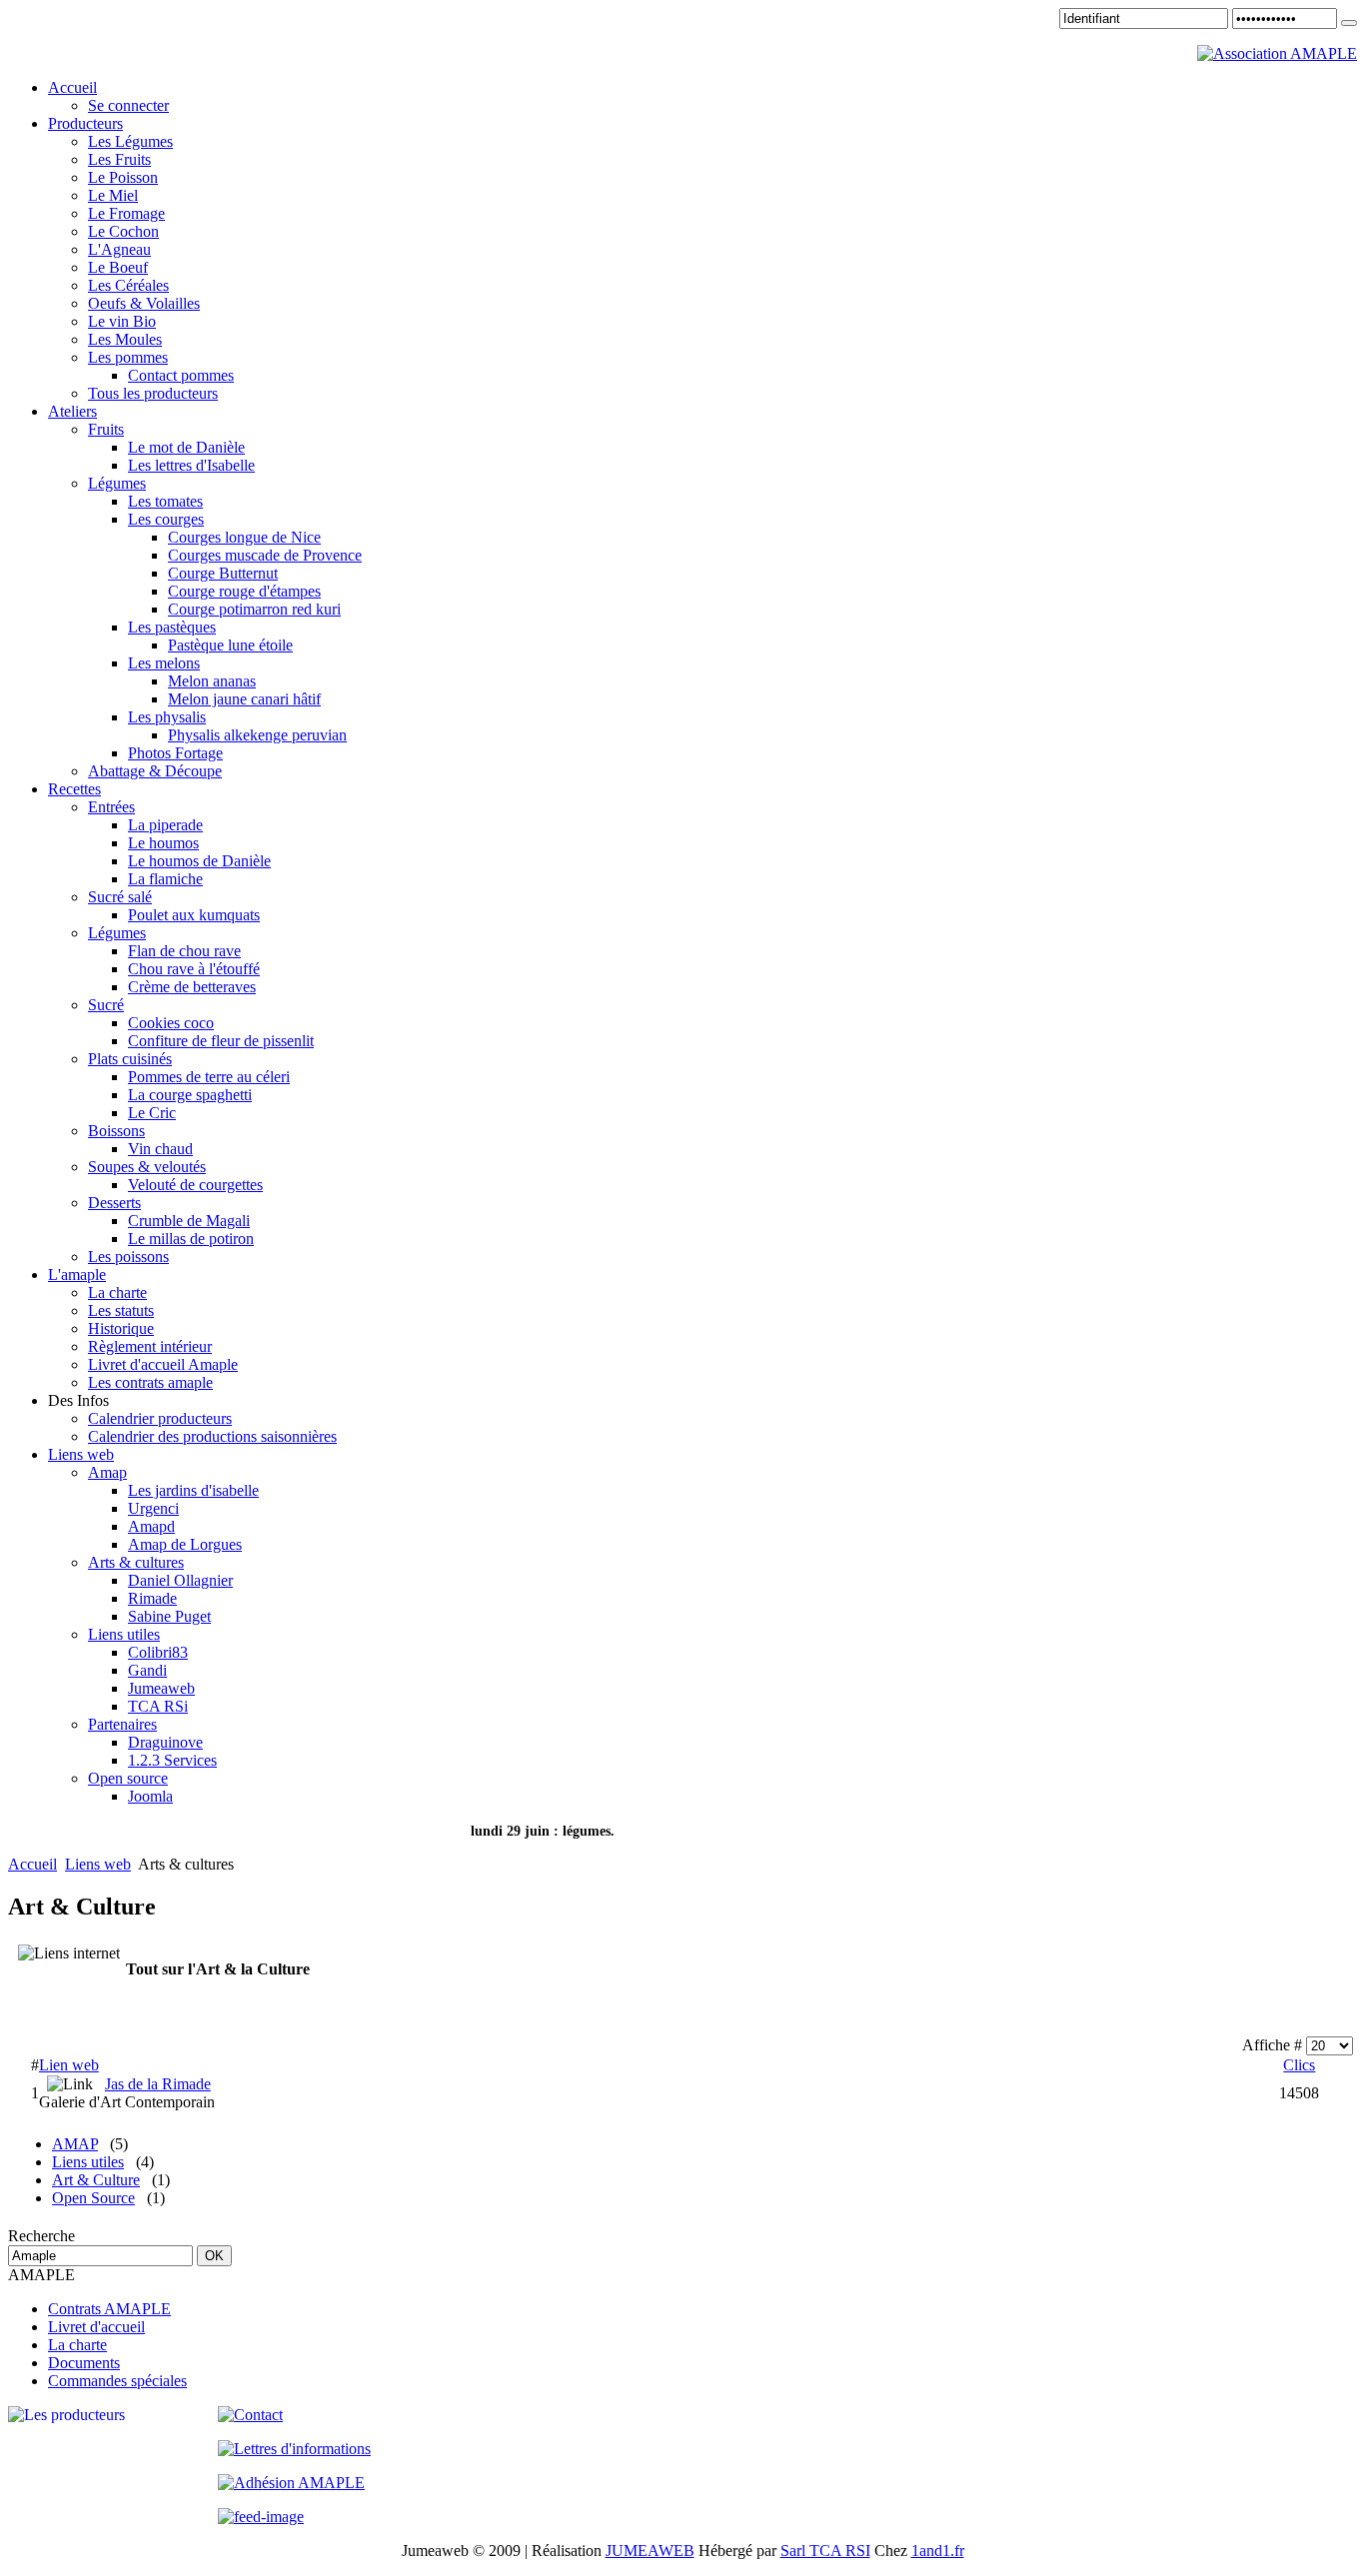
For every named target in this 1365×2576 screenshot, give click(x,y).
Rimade (152, 1598)
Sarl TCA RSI (825, 2551)
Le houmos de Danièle (199, 861)
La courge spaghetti (190, 1095)
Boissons (116, 1131)
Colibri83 (158, 1652)
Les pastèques (172, 627)
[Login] (1349, 23)
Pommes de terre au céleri (209, 1077)
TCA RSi (158, 1706)
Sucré (106, 1005)
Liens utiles (124, 1634)
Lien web (69, 2065)
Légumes (117, 483)
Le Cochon (123, 231)
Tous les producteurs (153, 393)
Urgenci (153, 1508)
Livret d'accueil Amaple (163, 1364)
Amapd (151, 1526)
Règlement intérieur (150, 1346)
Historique (121, 1328)
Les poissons (128, 1257)
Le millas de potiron (191, 1239)
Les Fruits (119, 159)
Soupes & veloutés (147, 1167)
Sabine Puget (169, 1616)
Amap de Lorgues (185, 1544)
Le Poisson (123, 177)
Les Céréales (128, 285)
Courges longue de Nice (244, 537)
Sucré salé (120, 897)
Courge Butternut (223, 573)
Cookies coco (171, 1023)
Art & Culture (96, 2180)
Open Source (93, 2198)
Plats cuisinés (130, 1059)
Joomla (150, 1796)
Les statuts (121, 1310)
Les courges (166, 519)
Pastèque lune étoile (230, 645)
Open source (128, 1778)
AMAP (75, 2144)
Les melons (164, 663)
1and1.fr (938, 2551)
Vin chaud (160, 1149)
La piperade (165, 825)
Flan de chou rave (184, 951)
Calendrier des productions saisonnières (212, 1436)
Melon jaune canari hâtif (244, 699)
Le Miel (113, 195)
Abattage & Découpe (155, 771)
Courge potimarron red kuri (254, 609)
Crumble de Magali (189, 1221)
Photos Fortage (175, 753)
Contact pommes (181, 375)
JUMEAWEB (650, 2551)
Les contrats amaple (150, 1382)
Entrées (111, 807)
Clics (1299, 2065)
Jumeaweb (161, 1688)
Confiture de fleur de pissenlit (221, 1041)
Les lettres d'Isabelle (191, 465)
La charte (117, 1292)
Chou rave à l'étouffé (194, 969)
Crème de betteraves (192, 987)
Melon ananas (212, 681)
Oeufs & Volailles (144, 303)
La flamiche (165, 879)
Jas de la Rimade (158, 2084)
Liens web (98, 1864)
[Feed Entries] (261, 2517)
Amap (107, 1472)
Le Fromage (126, 213)
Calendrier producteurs (160, 1418)
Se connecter (128, 105)
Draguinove (165, 1742)
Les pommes (128, 357)
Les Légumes (130, 141)
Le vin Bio (122, 321)
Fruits (106, 429)
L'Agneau (119, 249)
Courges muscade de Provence (265, 555)
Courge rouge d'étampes (244, 591)
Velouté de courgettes (195, 1185)
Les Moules (125, 339)
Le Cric (152, 1113)
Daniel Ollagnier (180, 1580)
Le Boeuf (118, 267)
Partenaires (122, 1724)
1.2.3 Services (172, 1760)
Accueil (32, 1864)
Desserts (114, 1203)
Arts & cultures (136, 1562)
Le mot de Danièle (186, 447)
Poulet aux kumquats (194, 915)
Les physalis (167, 717)
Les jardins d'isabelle (193, 1490)
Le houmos (163, 843)
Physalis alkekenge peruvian (257, 735)
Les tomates (165, 501)
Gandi (147, 1670)
